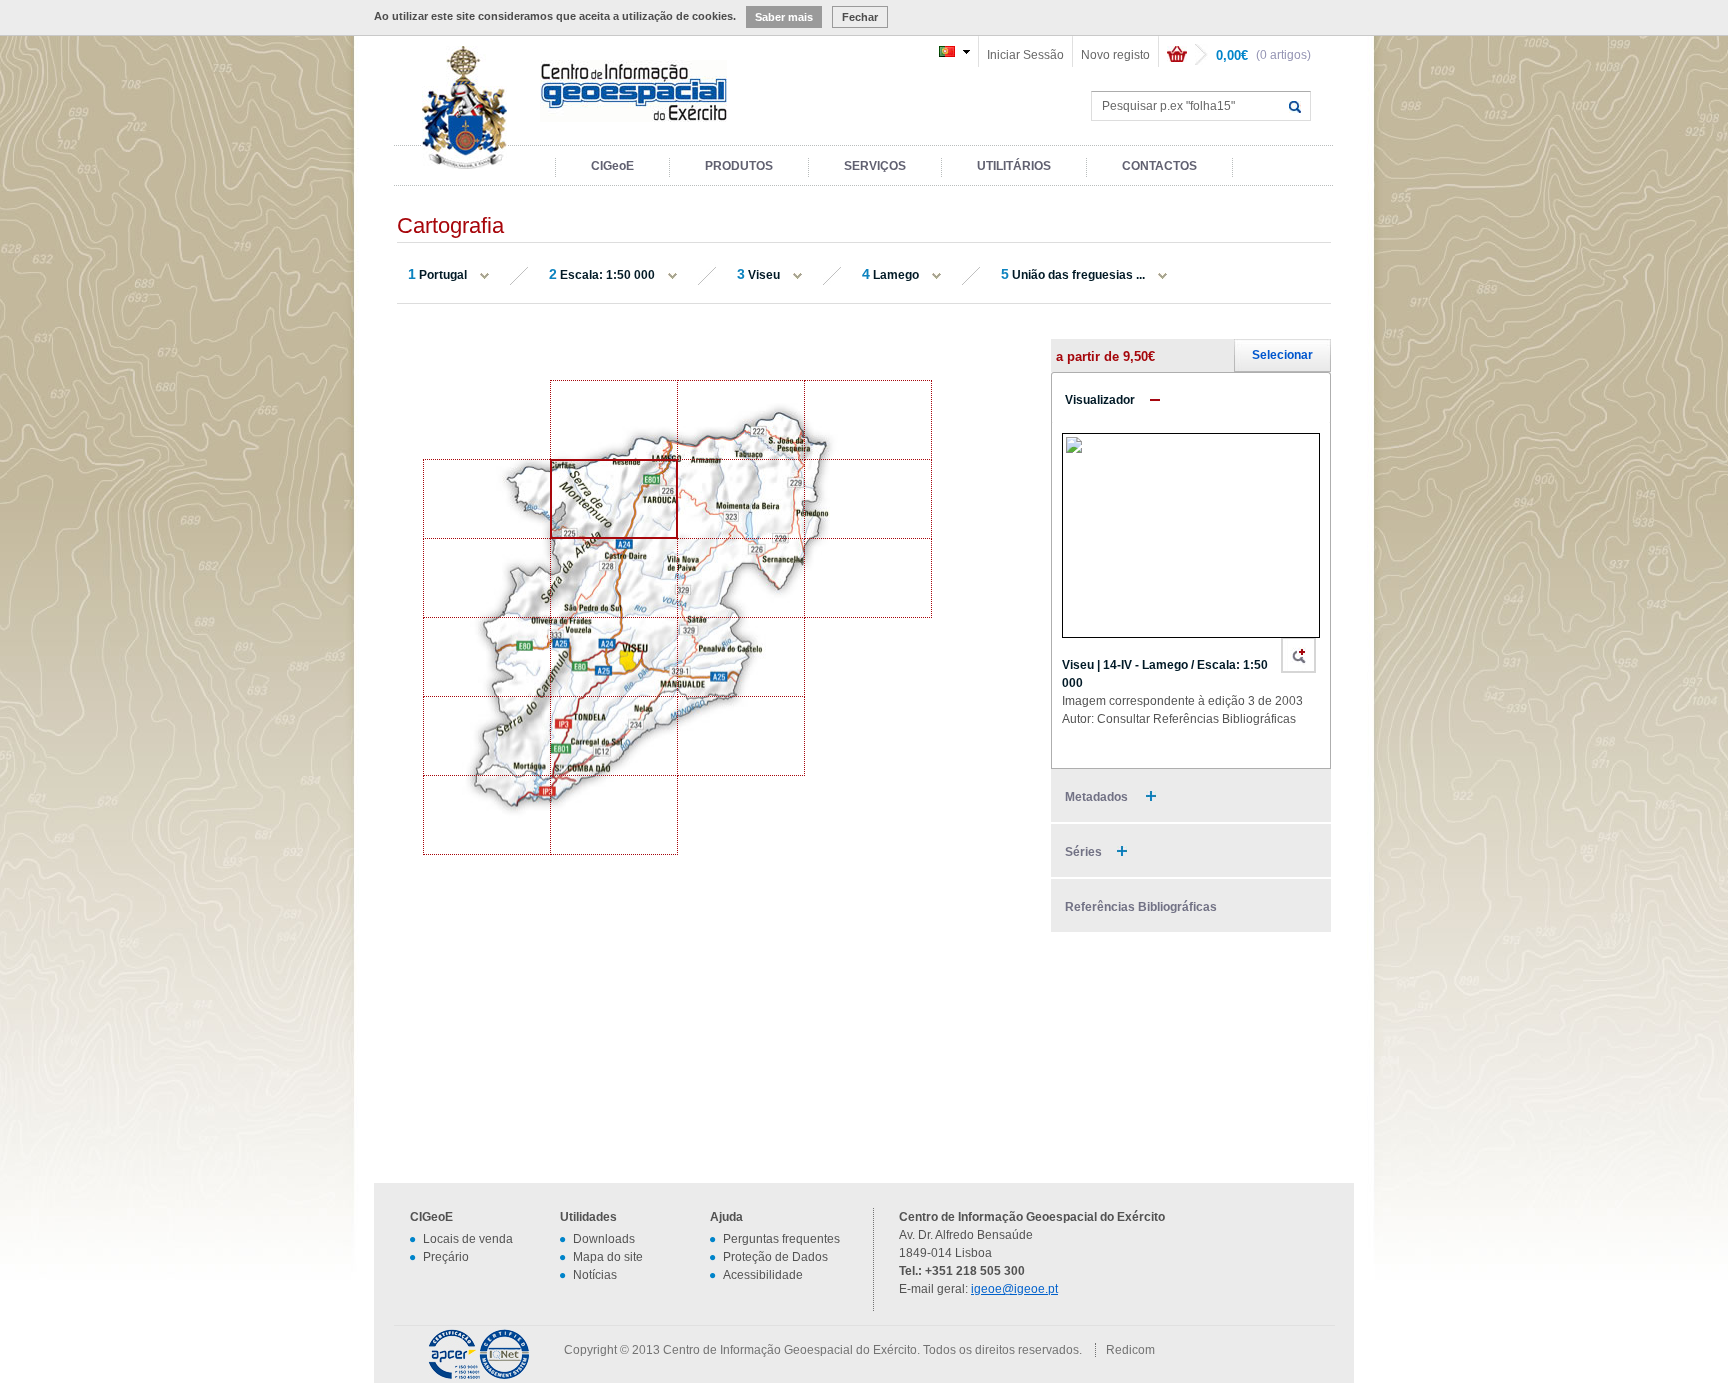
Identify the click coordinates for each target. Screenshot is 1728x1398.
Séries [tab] (1083, 852)
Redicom (1130, 1350)
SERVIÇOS (875, 166)
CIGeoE (612, 166)
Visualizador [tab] (1100, 400)
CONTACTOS (1159, 166)
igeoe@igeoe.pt (1014, 1289)
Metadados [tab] (1098, 797)
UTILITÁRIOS (1014, 166)
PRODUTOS (739, 166)
